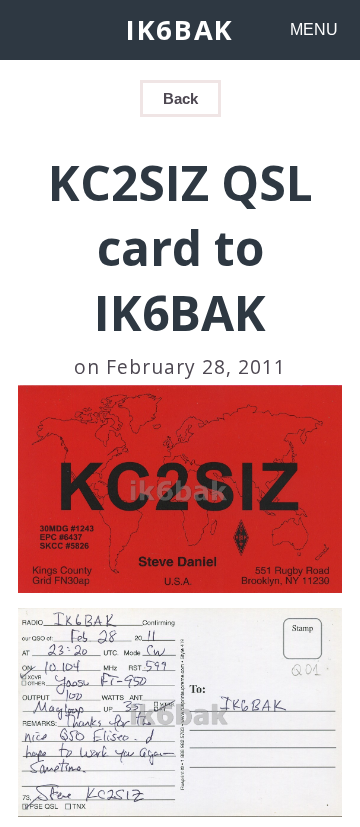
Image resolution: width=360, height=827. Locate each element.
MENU (314, 29)
